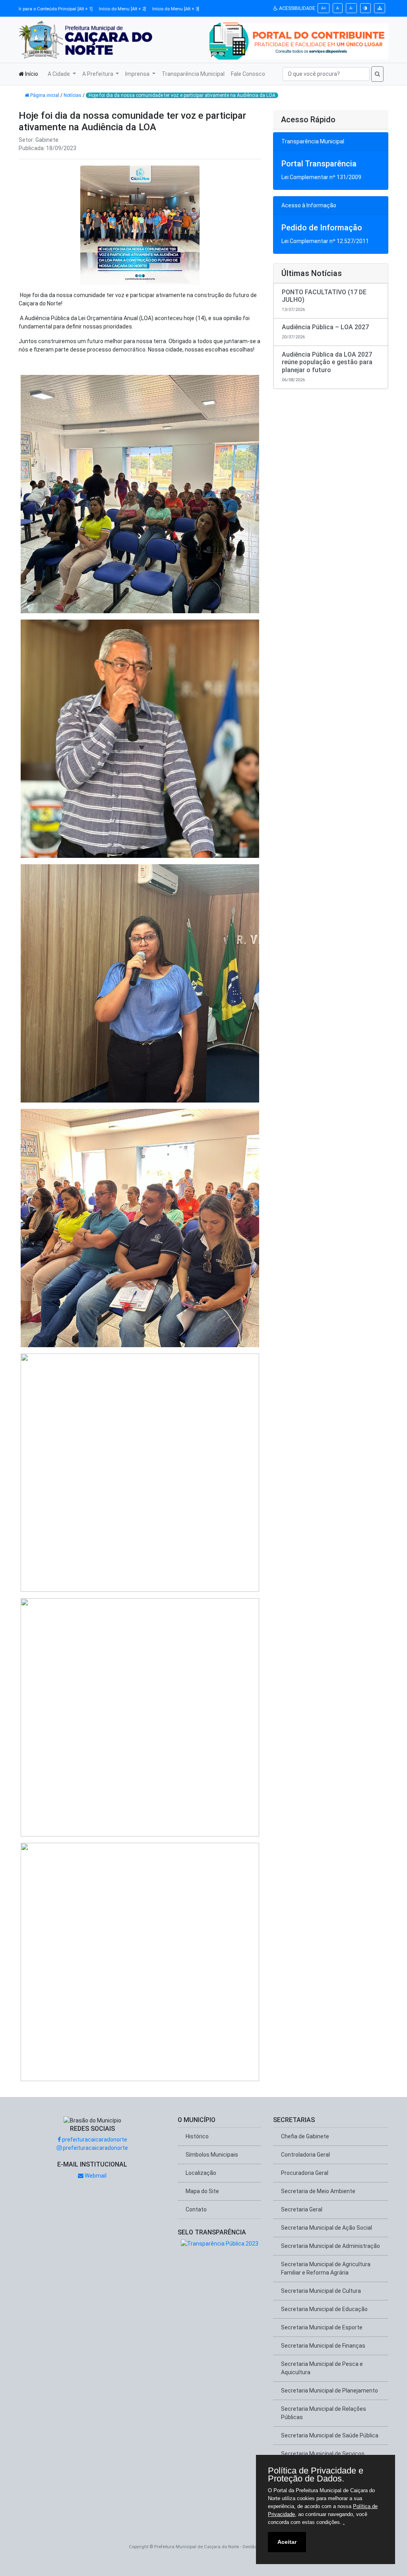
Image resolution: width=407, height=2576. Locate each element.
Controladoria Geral (305, 2155)
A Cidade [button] (59, 74)
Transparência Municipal (193, 74)
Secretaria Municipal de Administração (330, 2246)
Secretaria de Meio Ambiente (318, 2191)
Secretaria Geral (302, 2209)
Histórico (197, 2136)
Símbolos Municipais (212, 2155)
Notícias (73, 95)
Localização (201, 2173)
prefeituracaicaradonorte (94, 2140)
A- (351, 8)
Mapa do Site (202, 2191)
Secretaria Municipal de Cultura (321, 2291)
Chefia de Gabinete (305, 2136)
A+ (324, 8)
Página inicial (45, 95)
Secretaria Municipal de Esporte (322, 2327)
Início (31, 74)
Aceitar (287, 2542)
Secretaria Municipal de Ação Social (327, 2228)
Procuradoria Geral (305, 2173)
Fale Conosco (248, 74)
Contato (196, 2209)
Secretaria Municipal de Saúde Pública (330, 2435)
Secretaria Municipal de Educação (324, 2309)
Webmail (95, 2176)
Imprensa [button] (138, 74)
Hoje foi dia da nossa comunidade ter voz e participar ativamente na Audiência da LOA (182, 95)
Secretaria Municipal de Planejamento (329, 2391)
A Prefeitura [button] (98, 74)
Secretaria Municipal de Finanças (323, 2346)
